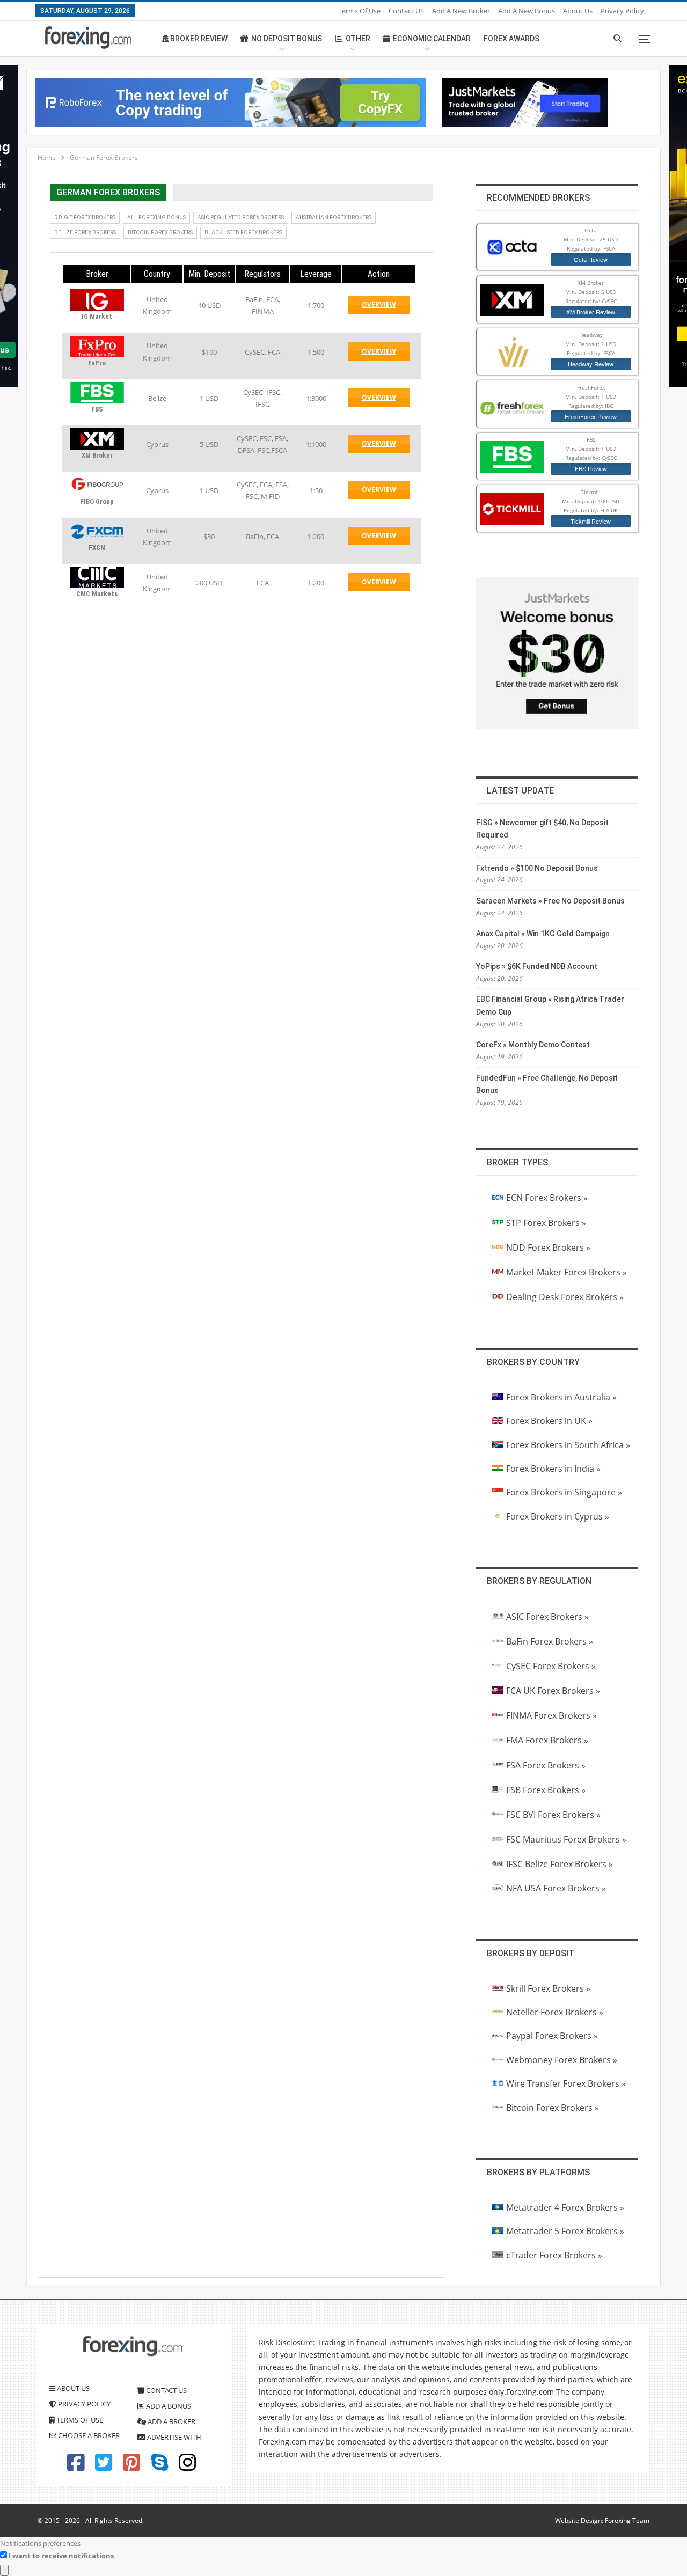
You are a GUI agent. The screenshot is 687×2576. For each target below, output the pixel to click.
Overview (386, 307)
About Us (578, 11)
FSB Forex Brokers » (546, 1790)
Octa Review (591, 259)
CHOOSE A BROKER (88, 2435)
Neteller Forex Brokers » (555, 2012)
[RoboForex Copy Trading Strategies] (230, 101)
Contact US (406, 11)
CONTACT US (166, 2390)
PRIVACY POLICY (83, 2404)
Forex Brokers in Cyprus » (558, 1516)
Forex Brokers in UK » (549, 1421)
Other (358, 39)
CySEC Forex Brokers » (551, 1666)
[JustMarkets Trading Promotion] (525, 101)
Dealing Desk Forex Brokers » (565, 1297)
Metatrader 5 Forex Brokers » (565, 2231)
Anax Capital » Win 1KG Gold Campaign (543, 934)
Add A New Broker (461, 11)
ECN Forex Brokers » (547, 1198)
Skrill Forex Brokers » (548, 1988)
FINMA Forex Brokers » (551, 1715)
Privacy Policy (622, 11)
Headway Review (591, 364)
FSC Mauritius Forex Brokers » (566, 1839)
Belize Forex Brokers (85, 233)
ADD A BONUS (168, 2406)
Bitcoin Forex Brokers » (553, 2108)
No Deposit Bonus (287, 39)
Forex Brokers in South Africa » (568, 1445)
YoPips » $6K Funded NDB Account (537, 966)
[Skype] (159, 2467)
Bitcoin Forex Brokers (160, 233)
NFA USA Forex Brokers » (556, 1888)
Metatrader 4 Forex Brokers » (565, 2207)
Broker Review (198, 39)
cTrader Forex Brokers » (554, 2255)
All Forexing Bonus (156, 218)
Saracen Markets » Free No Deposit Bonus (550, 901)
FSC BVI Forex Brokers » (553, 1815)
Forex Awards (511, 39)
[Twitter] (104, 2467)
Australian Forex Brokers (334, 218)
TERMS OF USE (79, 2420)
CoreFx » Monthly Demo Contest (533, 1045)
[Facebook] (76, 2467)
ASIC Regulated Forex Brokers (241, 218)
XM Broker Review (591, 312)
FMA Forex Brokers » (547, 1740)
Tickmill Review (591, 521)
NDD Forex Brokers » (548, 1247)
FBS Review (591, 468)
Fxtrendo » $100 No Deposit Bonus (537, 868)
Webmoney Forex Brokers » (562, 2060)
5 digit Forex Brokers (85, 218)
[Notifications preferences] (4, 2570)
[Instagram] (187, 2467)
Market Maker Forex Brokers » (567, 1272)
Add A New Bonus (527, 11)
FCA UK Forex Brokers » (553, 1691)
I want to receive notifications (61, 2556)
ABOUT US (72, 2388)
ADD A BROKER (171, 2421)
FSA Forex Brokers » (546, 1765)
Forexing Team (627, 2520)
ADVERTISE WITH (173, 2437)
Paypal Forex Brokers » (552, 2036)
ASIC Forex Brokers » (547, 1617)
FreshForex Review (591, 416)
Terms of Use (359, 11)
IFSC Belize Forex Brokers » (560, 1864)
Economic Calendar (432, 39)
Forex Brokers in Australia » (561, 1397)
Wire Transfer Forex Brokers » (566, 2083)
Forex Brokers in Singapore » (564, 1492)
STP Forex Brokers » (546, 1223)
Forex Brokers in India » (553, 1469)
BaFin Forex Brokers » (550, 1641)
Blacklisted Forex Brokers (243, 233)
